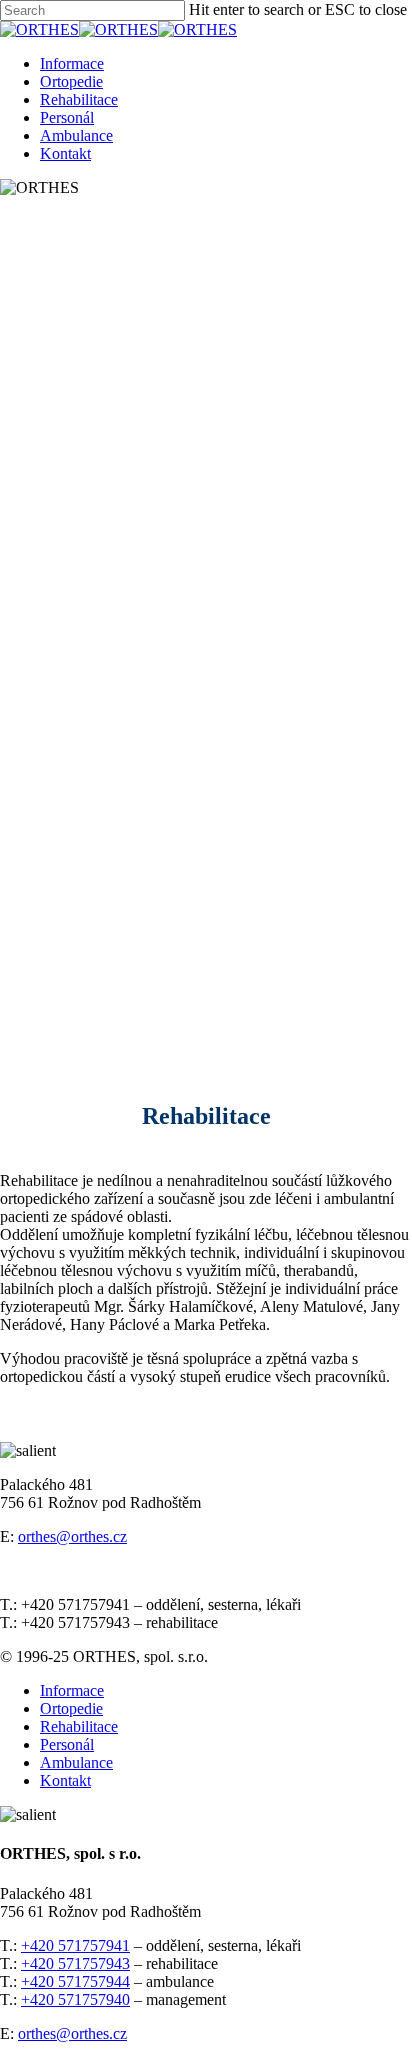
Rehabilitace (79, 99)
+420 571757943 (75, 1963)
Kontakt (65, 153)
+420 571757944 (75, 1981)
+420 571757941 (75, 1945)
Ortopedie (71, 81)
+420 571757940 (75, 1999)
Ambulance (76, 135)
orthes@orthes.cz (72, 1536)
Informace (72, 63)
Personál (67, 117)
